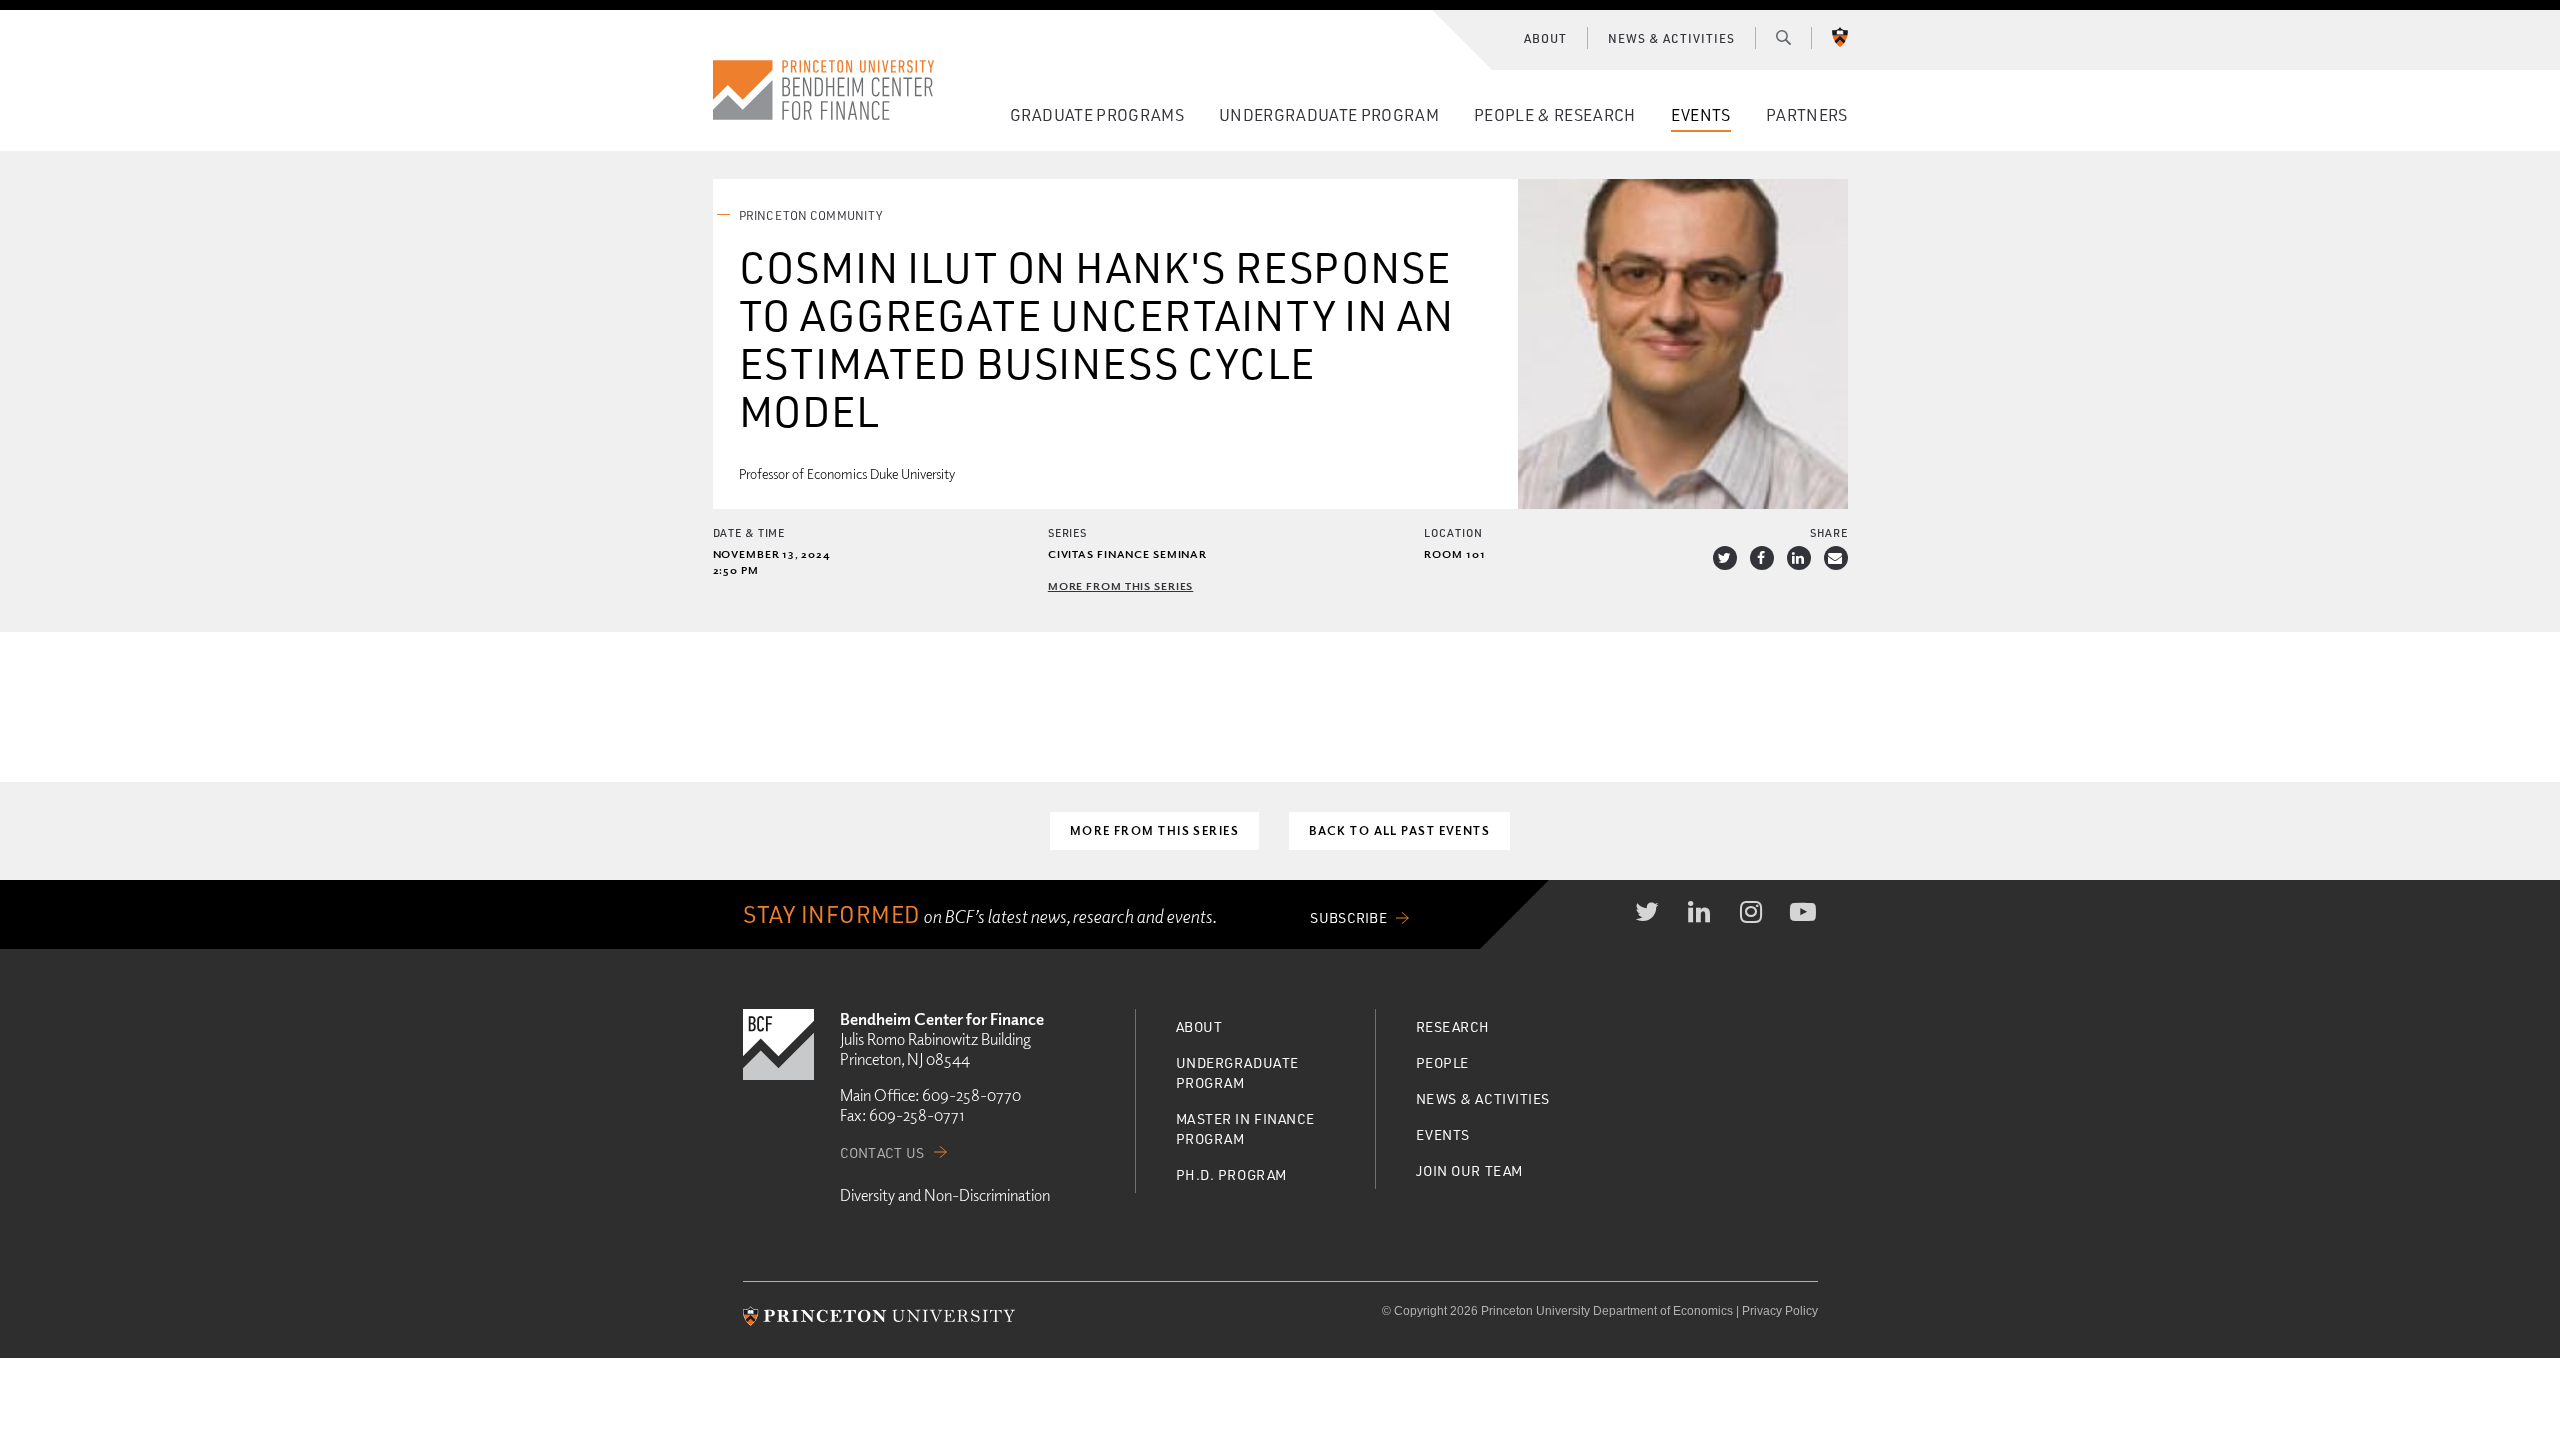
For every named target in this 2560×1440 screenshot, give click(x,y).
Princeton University (1840, 37)
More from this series (1120, 585)
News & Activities (1671, 38)
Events (1701, 114)
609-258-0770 (971, 1095)
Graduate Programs (1097, 114)
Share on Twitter (1725, 558)
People (1442, 1062)
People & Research (1554, 114)
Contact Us (882, 1152)
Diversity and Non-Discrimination (945, 1195)
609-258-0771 (916, 1115)
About (1545, 38)
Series (1067, 532)
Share (1828, 532)
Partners (1807, 114)
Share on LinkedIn (1799, 558)
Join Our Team (1469, 1170)
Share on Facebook (1762, 558)
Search (1783, 37)
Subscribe (1348, 917)
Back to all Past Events (1399, 830)
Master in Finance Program (1246, 1128)
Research (1453, 1026)
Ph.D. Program (1231, 1174)
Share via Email (1836, 558)
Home (824, 90)
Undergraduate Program (1329, 114)
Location (1453, 532)
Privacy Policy (1780, 1311)
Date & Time (749, 532)
